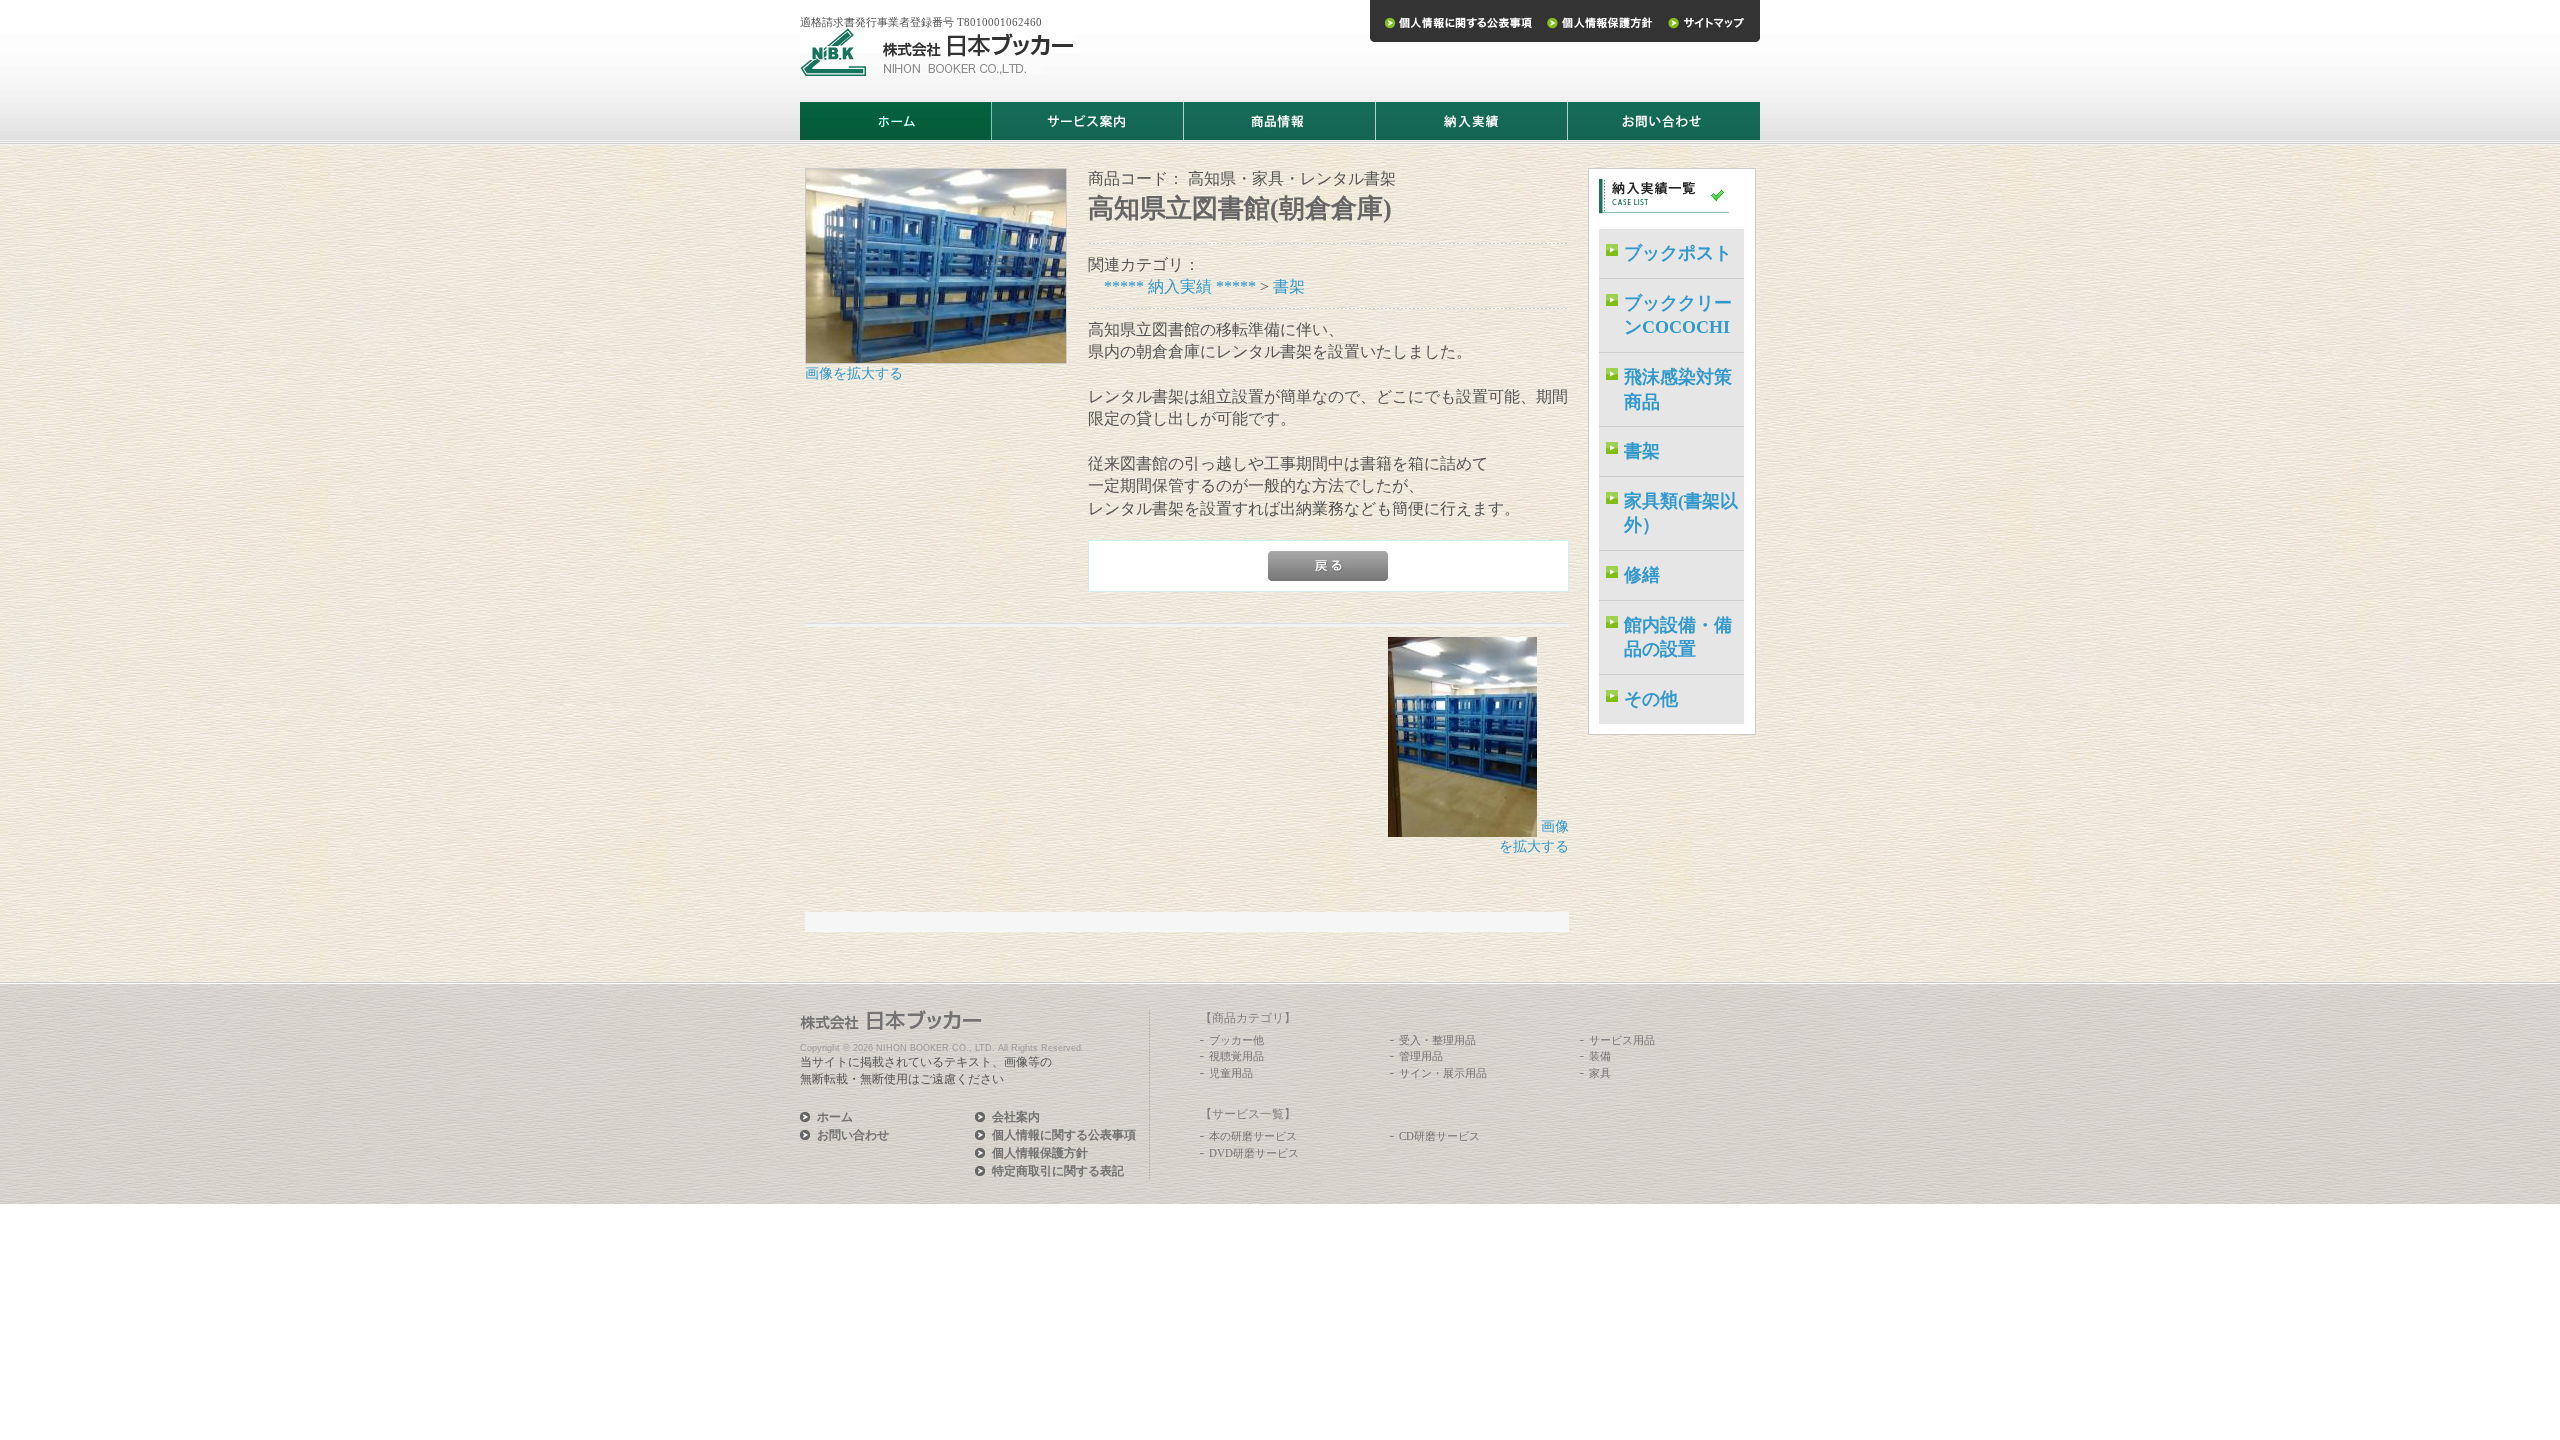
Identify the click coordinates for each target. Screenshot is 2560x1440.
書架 (1289, 286)
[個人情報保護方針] (1599, 21)
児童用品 (1231, 1073)
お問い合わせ (853, 1135)
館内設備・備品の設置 (1678, 637)
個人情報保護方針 (1040, 1153)
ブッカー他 (1236, 1040)
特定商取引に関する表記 (1058, 1171)
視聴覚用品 (1236, 1056)
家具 (1600, 1073)
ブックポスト (1678, 253)
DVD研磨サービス (1254, 1153)
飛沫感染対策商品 (1678, 389)
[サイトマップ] (1710, 21)
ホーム (835, 1117)
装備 (1600, 1056)
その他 (1651, 699)
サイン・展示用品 (1443, 1073)
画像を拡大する (854, 373)
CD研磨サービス (1439, 1136)
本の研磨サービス (1253, 1136)
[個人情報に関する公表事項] (1454, 21)
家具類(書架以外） (1681, 513)
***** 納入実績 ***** (1180, 286)
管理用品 (1421, 1056)
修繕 (1642, 575)
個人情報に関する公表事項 (1064, 1135)
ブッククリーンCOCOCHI (1678, 315)
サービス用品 (1622, 1040)
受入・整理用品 (1437, 1040)
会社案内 (1016, 1117)
